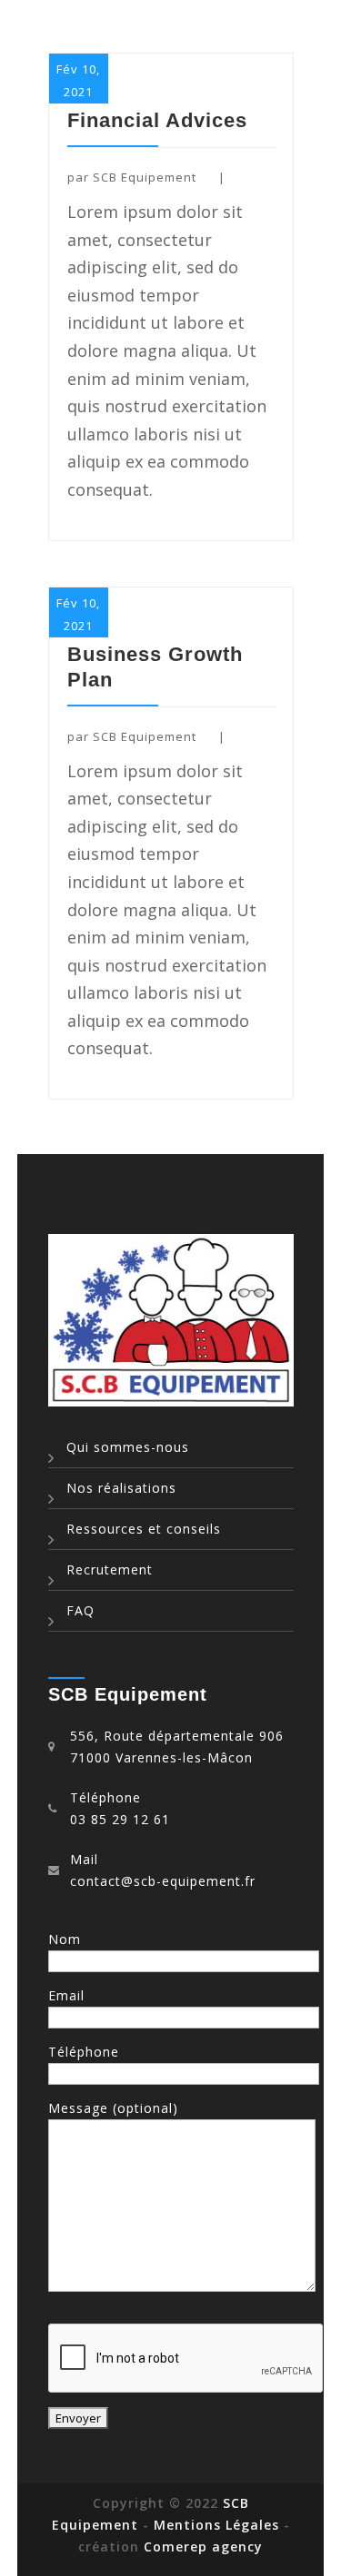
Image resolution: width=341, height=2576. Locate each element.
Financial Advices (157, 120)
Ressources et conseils (144, 1529)
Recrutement (110, 1569)
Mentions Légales (219, 2525)
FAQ (80, 1610)
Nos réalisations (121, 1488)
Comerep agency (203, 2546)
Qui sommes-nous (128, 1447)
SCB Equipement (145, 177)
